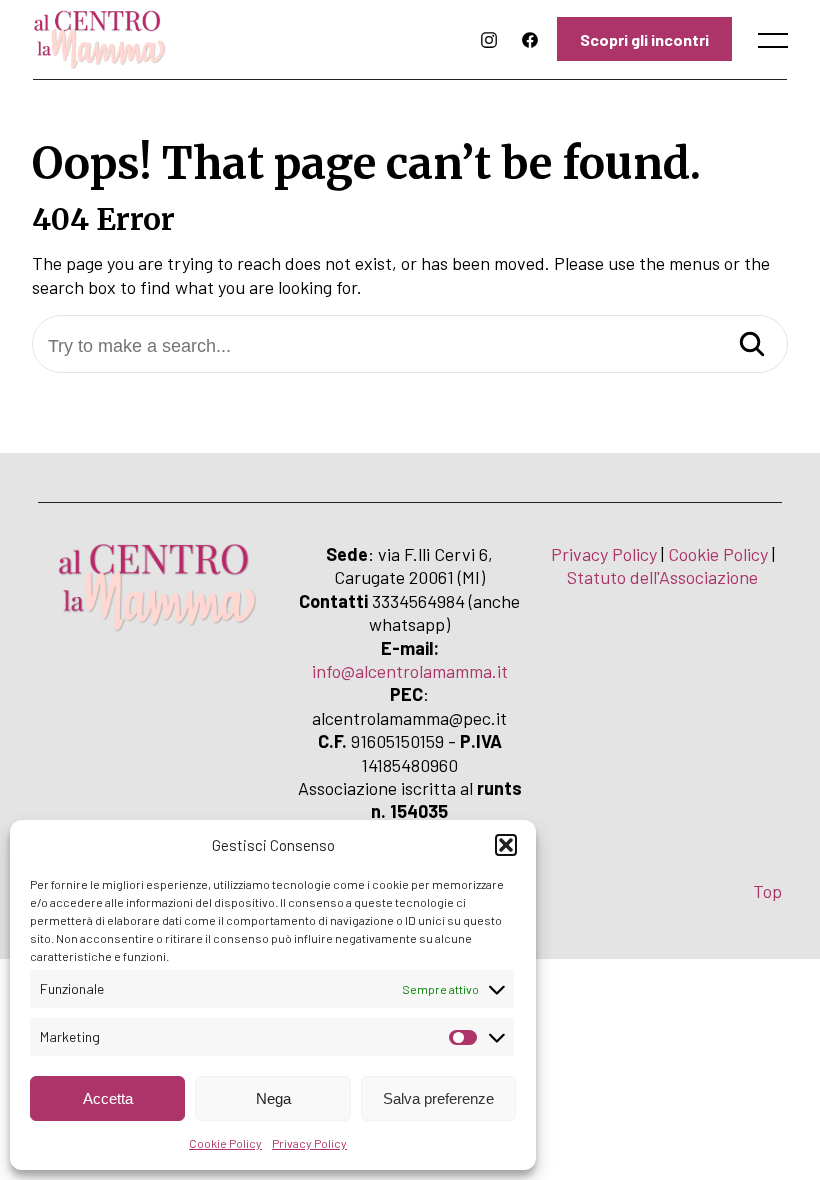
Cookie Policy (225, 1143)
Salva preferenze (438, 1098)
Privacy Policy (309, 1143)
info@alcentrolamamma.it (410, 671)
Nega (273, 1098)
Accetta (108, 1098)
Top (767, 891)
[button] (506, 845)
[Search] (752, 345)
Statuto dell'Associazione (662, 577)
